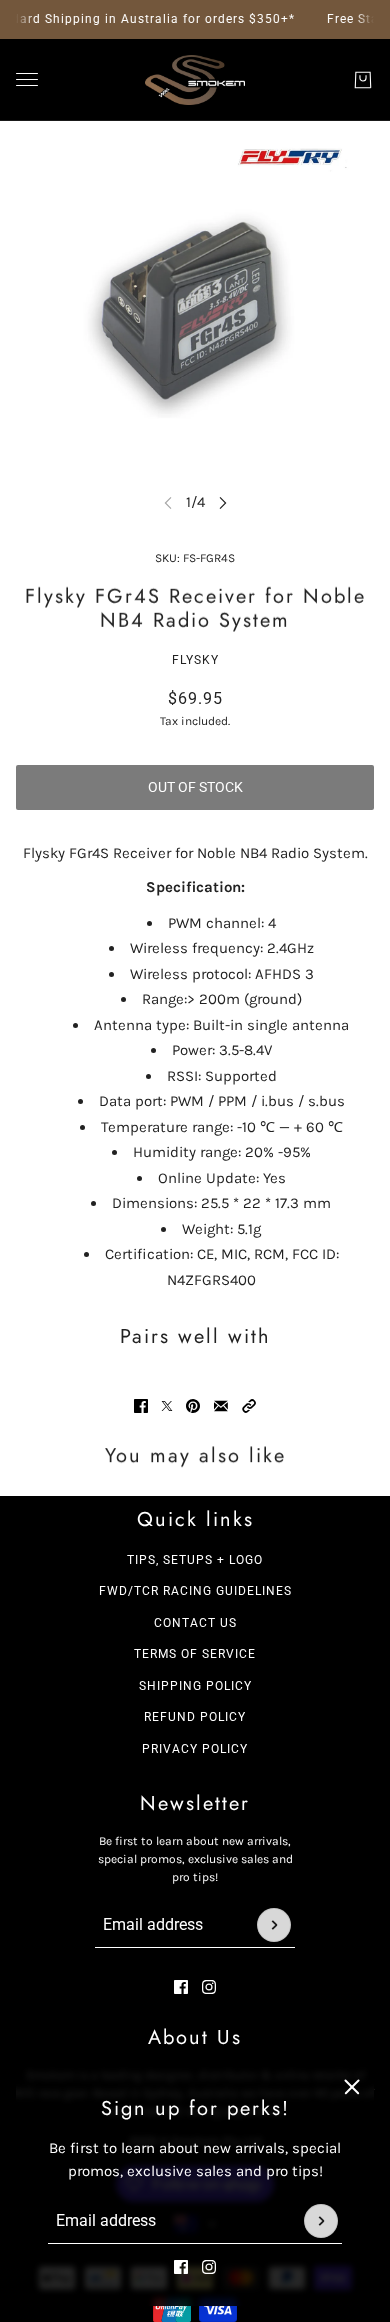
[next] (223, 502)
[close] (352, 2087)
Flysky (195, 660)
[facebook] (181, 2267)
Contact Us (195, 1623)
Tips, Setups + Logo (195, 1560)
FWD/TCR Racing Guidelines (195, 1591)
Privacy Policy (195, 1749)
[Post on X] (167, 1406)
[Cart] (363, 80)
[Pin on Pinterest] (193, 1406)
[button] (249, 1406)
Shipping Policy (195, 1686)
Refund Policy (195, 1717)
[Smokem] (195, 80)
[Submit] (321, 2221)
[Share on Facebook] (141, 1406)
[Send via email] (221, 1406)
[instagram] (209, 2267)
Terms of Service (195, 1654)
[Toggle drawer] (27, 79)
